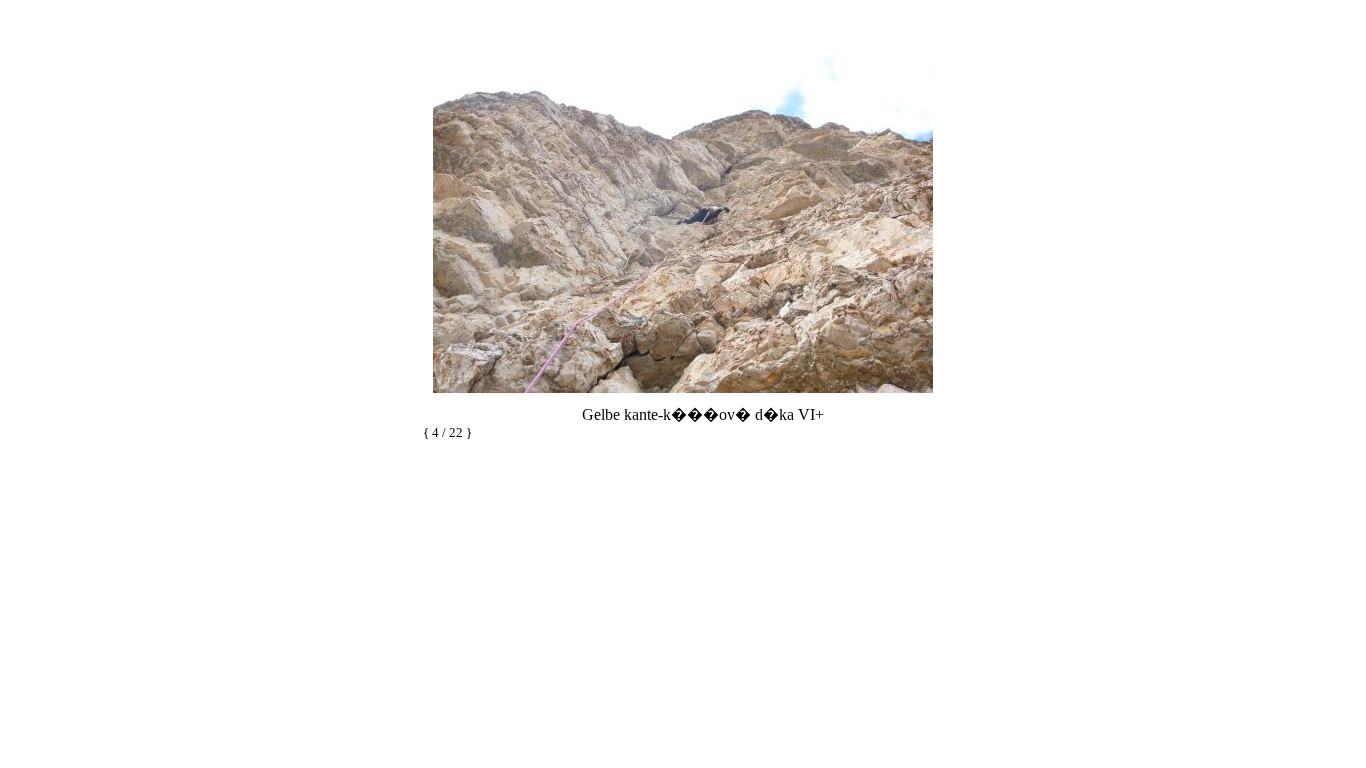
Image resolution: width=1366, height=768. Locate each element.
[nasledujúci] (683, 397)
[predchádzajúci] (690, 434)
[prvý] (671, 434)
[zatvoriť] (935, 434)
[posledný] (728, 434)
